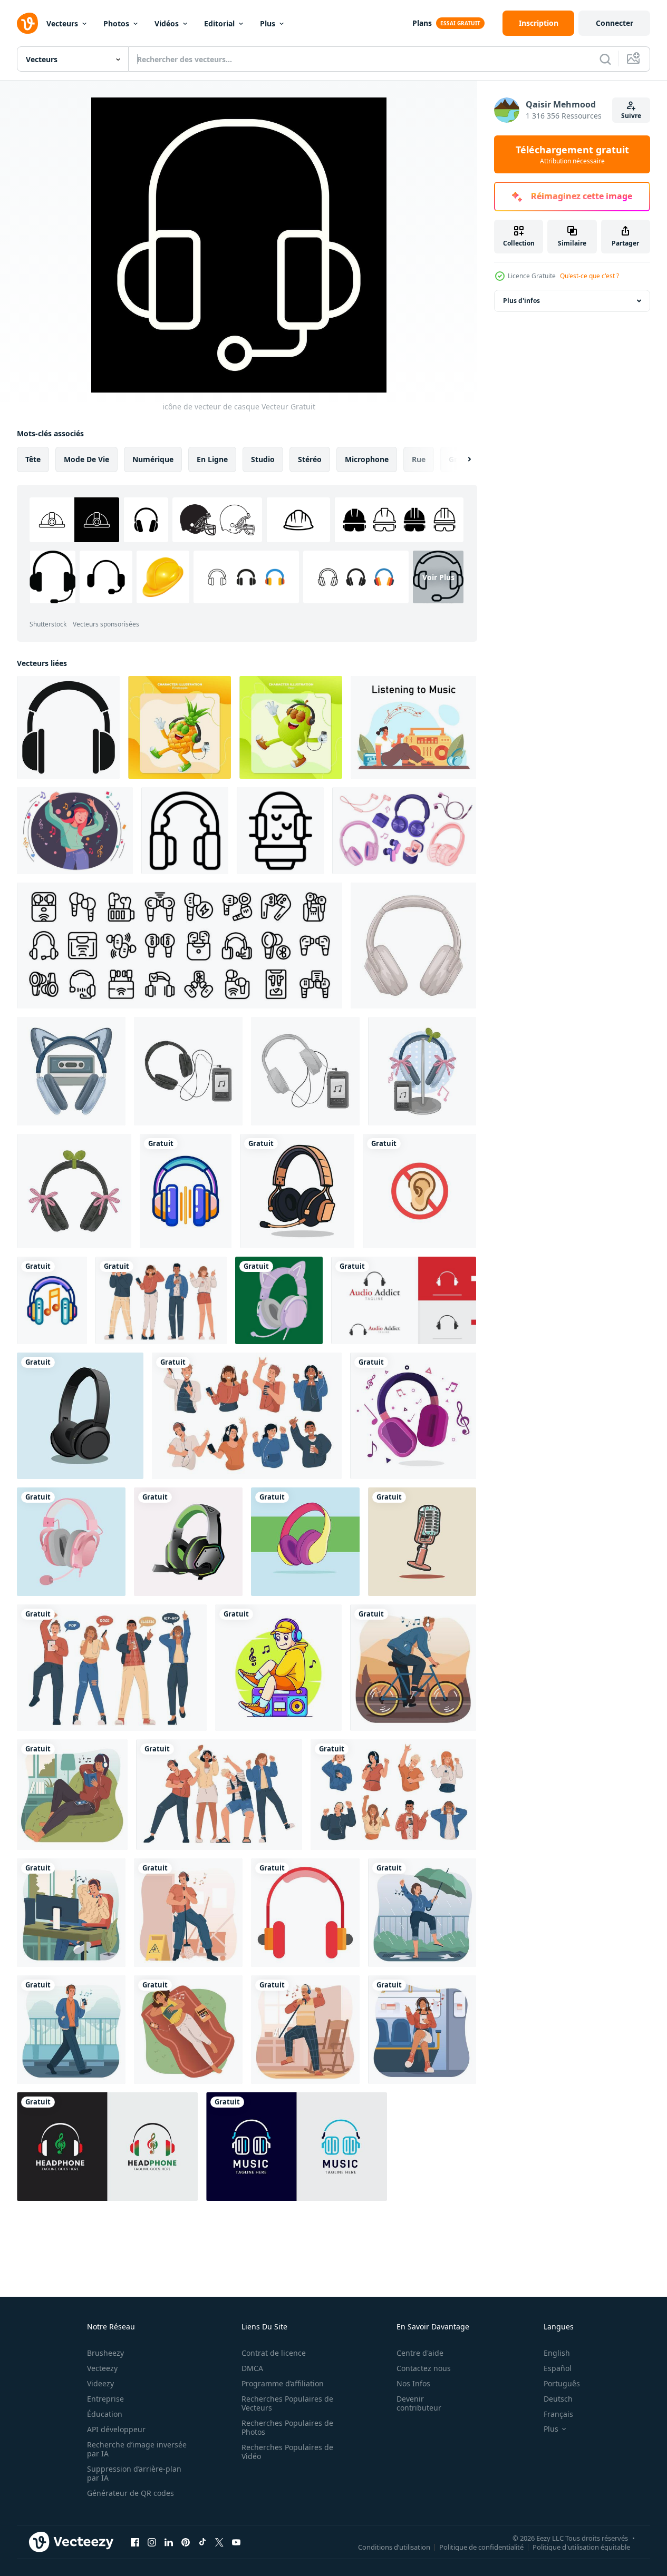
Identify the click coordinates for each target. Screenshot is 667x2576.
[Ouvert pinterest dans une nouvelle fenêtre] (186, 2542)
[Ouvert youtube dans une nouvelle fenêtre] (236, 2542)
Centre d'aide (420, 2353)
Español (558, 2368)
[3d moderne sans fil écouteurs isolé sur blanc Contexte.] (297, 1191)
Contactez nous (424, 2368)
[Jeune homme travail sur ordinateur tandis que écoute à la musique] (71, 1913)
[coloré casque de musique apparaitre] (305, 1542)
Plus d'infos (521, 301)
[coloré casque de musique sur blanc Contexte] (52, 1300)
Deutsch (558, 2399)
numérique (153, 459)
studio (263, 459)
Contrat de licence (274, 2353)
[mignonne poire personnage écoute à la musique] (291, 727)
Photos (116, 23)
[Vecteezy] (27, 23)
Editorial (219, 23)
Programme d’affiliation (283, 2383)
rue (419, 459)
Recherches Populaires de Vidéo (287, 2452)
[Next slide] (460, 459)
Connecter (615, 23)
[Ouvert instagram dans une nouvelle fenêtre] (152, 2542)
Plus (268, 23)
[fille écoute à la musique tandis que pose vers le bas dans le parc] (188, 2030)
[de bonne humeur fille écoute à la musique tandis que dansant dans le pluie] (422, 1913)
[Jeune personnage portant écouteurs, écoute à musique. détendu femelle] (413, 727)
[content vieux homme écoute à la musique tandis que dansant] (305, 2030)
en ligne (212, 459)
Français (558, 2414)
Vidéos (167, 23)
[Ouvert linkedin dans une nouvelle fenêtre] (169, 2542)
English (557, 2353)
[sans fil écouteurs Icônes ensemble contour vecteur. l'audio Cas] (180, 946)
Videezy (100, 2383)
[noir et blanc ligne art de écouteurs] (185, 831)
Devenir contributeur (419, 2403)
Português (562, 2383)
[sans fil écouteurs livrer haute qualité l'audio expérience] (68, 727)
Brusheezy (105, 2353)
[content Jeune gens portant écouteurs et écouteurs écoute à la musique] (247, 1416)
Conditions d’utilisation (394, 2546)
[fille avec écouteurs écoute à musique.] (75, 831)
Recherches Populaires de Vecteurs (287, 2403)
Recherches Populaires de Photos (287, 2427)
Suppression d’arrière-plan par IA (134, 2473)
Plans (422, 23)
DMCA (252, 2368)
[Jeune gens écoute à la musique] (161, 1300)
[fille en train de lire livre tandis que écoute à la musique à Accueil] (72, 1795)
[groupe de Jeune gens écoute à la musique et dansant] (219, 1795)
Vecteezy (102, 2368)
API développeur (116, 2429)
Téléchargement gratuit (572, 154)
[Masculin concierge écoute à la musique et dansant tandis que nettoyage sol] (188, 1913)
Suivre (631, 116)
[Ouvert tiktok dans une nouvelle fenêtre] (202, 2542)
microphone (367, 459)
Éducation (105, 2414)
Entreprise (105, 2399)
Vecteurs (62, 23)
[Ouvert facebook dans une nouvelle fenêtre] (135, 2542)
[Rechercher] (605, 59)
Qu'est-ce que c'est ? (589, 276)
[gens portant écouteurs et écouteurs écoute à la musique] (393, 1795)
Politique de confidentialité (481, 2546)
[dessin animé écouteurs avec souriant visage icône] (280, 831)
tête (33, 459)
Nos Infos (413, 2383)
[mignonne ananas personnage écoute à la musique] (180, 727)
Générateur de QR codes (130, 2493)
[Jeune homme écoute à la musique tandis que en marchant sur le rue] (71, 2030)
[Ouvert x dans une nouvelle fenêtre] (219, 2542)
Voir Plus (438, 577)
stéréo (310, 459)
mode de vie (86, 459)
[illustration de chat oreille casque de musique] (71, 1071)
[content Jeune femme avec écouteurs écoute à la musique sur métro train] (422, 2030)
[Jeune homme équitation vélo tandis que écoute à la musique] (413, 1668)
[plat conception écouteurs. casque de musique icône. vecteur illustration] (413, 1416)
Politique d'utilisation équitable (581, 2546)
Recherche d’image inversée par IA (137, 2449)
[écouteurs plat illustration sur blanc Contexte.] (305, 1913)
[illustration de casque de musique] (413, 946)
